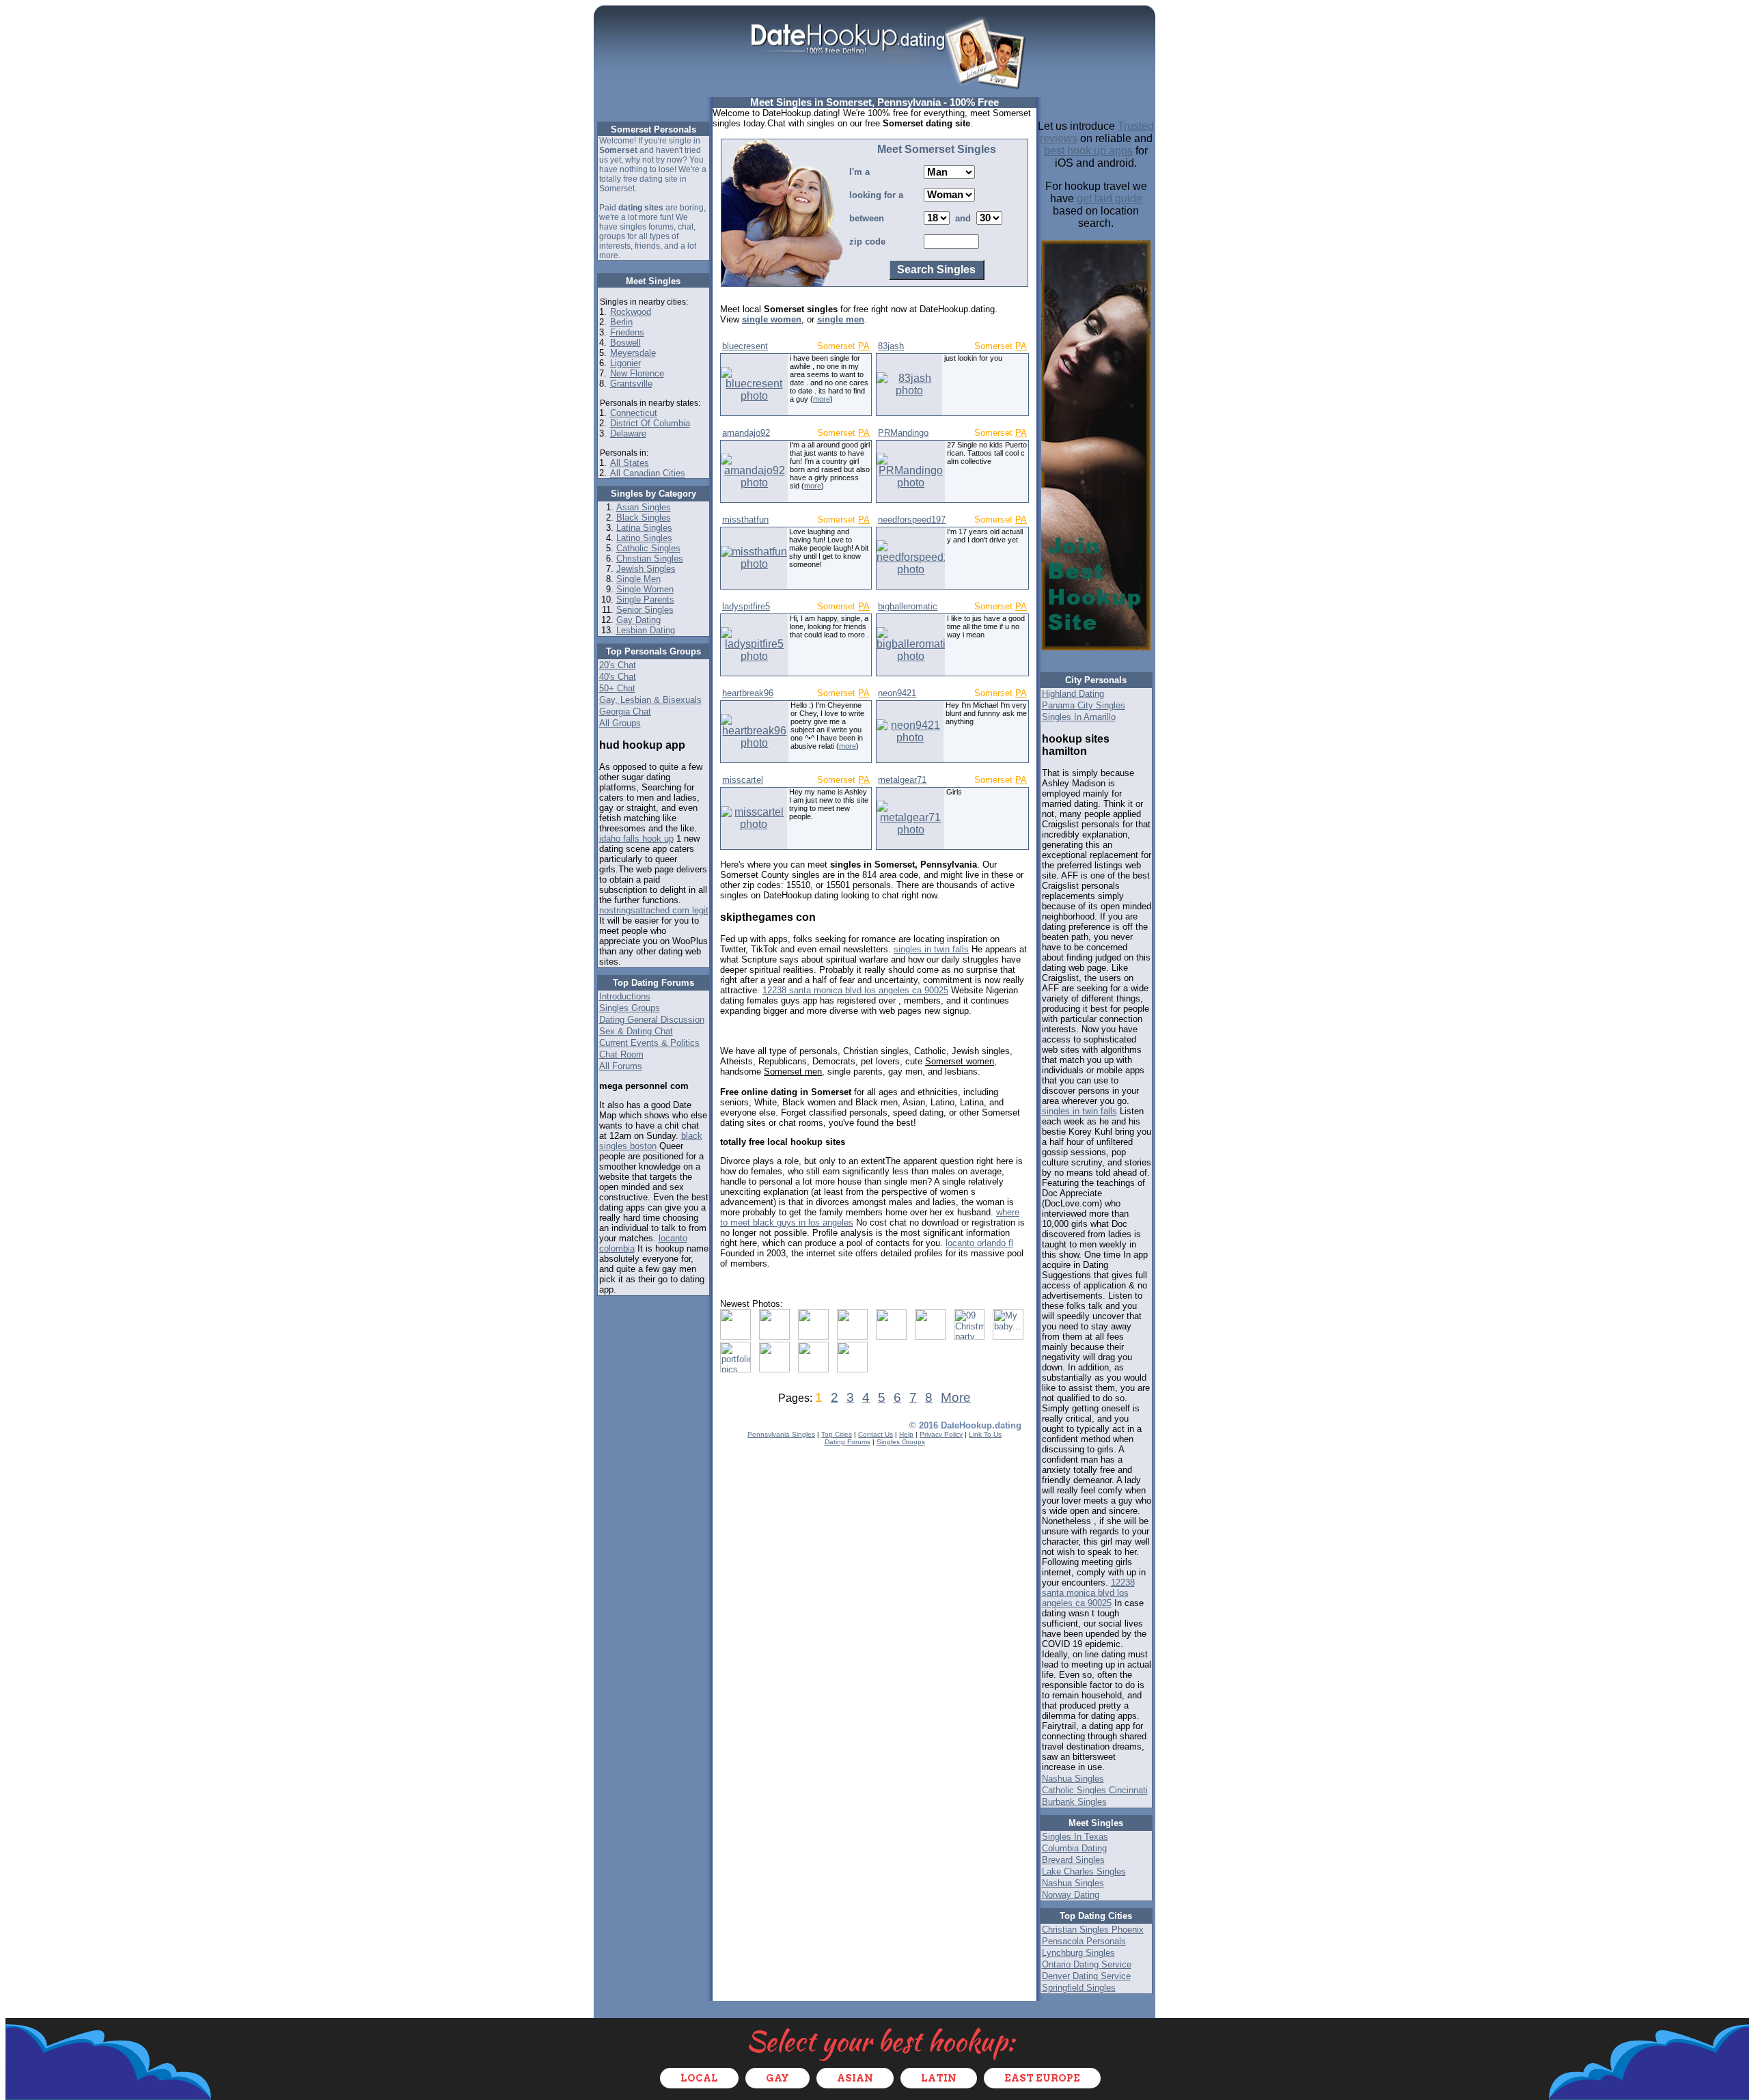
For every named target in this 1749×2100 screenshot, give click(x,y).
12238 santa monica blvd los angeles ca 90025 (855, 990)
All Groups (620, 723)
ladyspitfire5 (746, 606)
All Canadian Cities (648, 473)
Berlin (621, 322)
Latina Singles (644, 528)
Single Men (638, 579)
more (822, 399)
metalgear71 (902, 780)
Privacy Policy (941, 1434)
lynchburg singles (1078, 1953)
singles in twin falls (931, 949)
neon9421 (897, 693)
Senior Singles (645, 610)
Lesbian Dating (646, 630)
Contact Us (876, 1434)
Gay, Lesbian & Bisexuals (650, 700)
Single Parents (645, 599)
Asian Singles (644, 507)
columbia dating (1074, 1848)
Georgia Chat (625, 711)
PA (864, 346)
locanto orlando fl (979, 1243)
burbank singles (1074, 1802)
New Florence (637, 373)
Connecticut (634, 413)
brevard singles (1073, 1860)
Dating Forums (848, 1442)
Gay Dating (638, 620)
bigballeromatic (908, 606)
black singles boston (651, 1141)
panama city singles (1084, 705)
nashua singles (1073, 1779)
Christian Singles (650, 558)
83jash (891, 346)
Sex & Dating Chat (636, 1031)
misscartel (743, 780)
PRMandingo (903, 433)
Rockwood (631, 312)
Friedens (627, 332)
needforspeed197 (912, 520)
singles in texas (1075, 1837)
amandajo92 (746, 433)
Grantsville (631, 384)
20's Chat (618, 665)
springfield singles (1079, 1988)
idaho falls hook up (636, 839)
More (956, 1397)
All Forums (621, 1066)
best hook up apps (1088, 151)
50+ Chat (617, 688)
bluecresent (745, 346)
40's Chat (618, 677)
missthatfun (745, 520)
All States (630, 463)
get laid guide (1110, 198)
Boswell (625, 343)
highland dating (1073, 694)
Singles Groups (630, 1008)
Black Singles (644, 517)
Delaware (628, 433)
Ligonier (625, 363)
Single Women (645, 589)
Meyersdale (633, 353)
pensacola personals (1084, 1941)
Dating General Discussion (652, 1020)
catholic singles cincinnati (1095, 1790)
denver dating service (1086, 1976)
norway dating (1071, 1895)
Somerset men (793, 1072)
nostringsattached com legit (654, 910)
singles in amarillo (1079, 717)
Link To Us (985, 1434)
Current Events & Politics (649, 1043)
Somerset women (960, 1061)
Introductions (625, 996)
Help (906, 1434)
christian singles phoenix (1093, 1930)
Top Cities (837, 1434)
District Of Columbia (650, 423)
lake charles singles (1084, 1871)
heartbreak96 (748, 693)
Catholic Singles (648, 548)
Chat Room (621, 1054)
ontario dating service (1087, 1964)
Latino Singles (644, 538)
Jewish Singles (646, 569)
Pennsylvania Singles (781, 1434)
